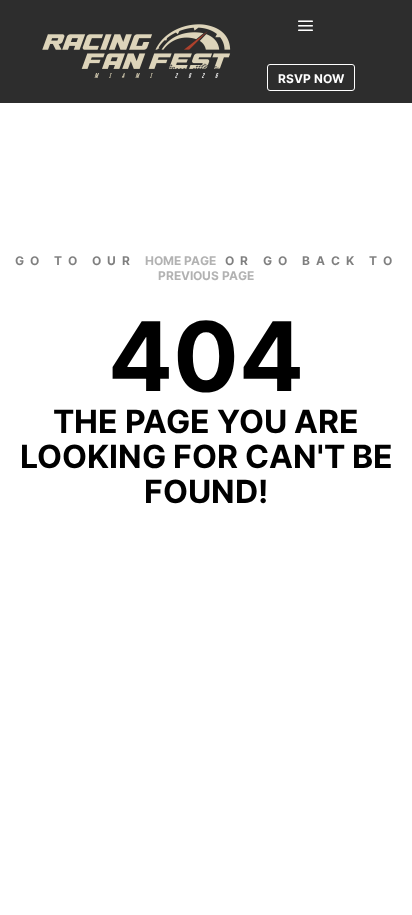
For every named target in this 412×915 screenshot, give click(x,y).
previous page (206, 275)
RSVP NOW (311, 78)
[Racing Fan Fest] (140, 51)
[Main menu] (306, 26)
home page (180, 260)
